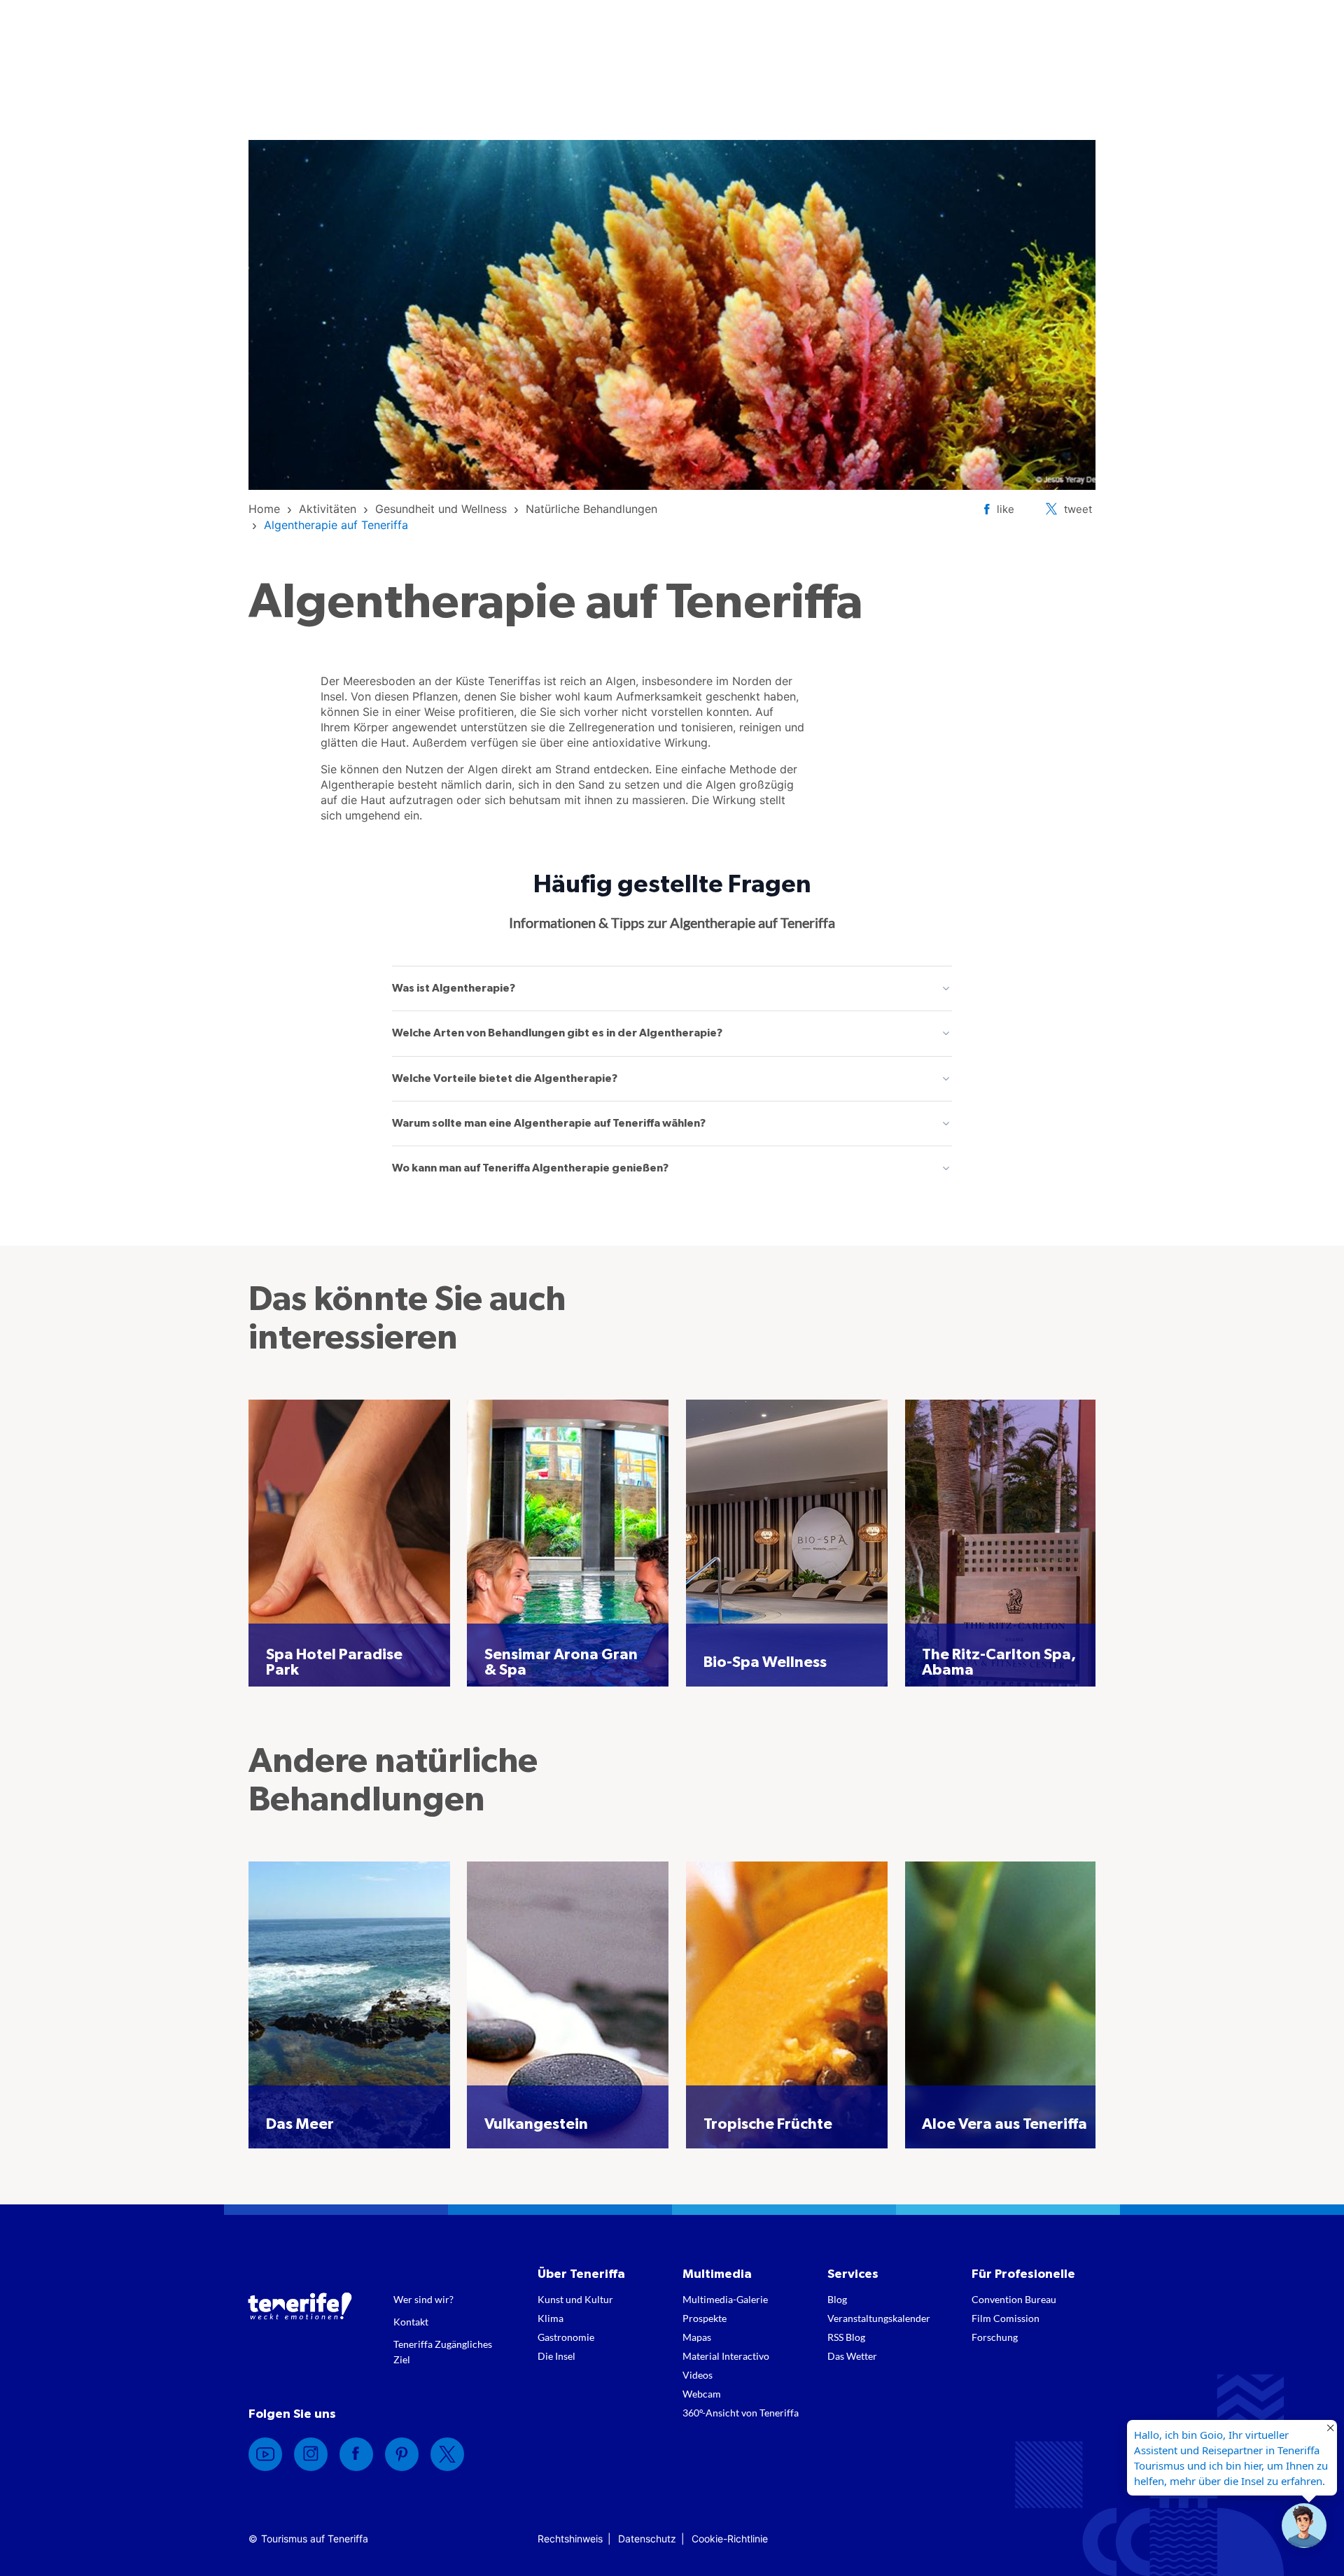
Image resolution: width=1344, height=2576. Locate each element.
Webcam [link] (702, 2394)
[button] (1304, 2526)
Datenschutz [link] (647, 2539)
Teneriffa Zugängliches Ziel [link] (443, 2352)
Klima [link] (551, 2318)
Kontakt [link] (411, 2322)
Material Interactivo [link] (726, 2356)
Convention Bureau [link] (1014, 2299)
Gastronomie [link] (566, 2337)
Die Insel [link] (556, 2356)
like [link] (1006, 509)
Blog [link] (837, 2299)
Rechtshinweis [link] (570, 2539)
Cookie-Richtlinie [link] (730, 2539)
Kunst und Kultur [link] (575, 2299)
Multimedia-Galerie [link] (725, 2299)
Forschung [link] (995, 2337)
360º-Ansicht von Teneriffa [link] (741, 2413)
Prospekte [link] (705, 2318)
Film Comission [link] (1006, 2318)
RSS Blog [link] (846, 2337)
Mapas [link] (697, 2337)
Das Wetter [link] (852, 2356)
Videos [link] (698, 2375)
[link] (264, 509)
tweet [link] (1078, 509)
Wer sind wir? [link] (423, 2299)
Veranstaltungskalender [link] (879, 2318)
